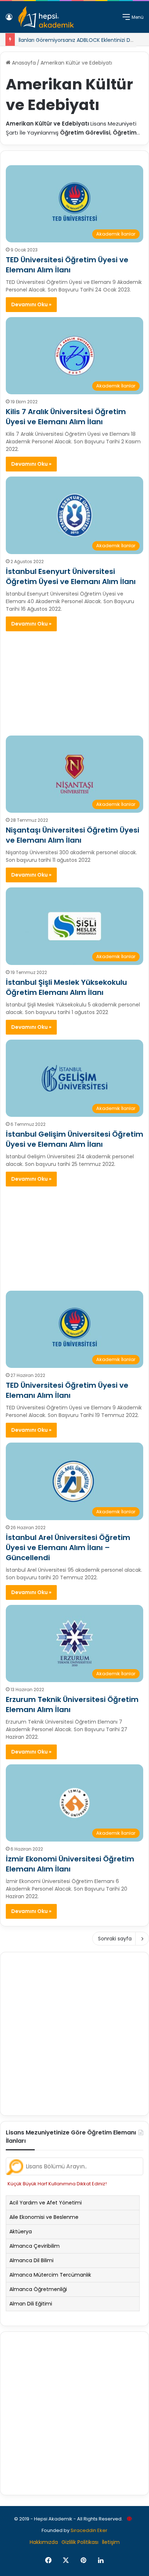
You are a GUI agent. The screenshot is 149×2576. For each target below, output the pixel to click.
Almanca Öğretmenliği (38, 2289)
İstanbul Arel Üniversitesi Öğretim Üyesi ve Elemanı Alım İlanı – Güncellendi (68, 1548)
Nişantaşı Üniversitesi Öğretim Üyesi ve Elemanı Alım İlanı (73, 835)
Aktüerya (21, 2231)
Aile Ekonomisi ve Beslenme (44, 2217)
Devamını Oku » (31, 304)
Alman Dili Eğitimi (31, 2304)
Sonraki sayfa (115, 1939)
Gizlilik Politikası (80, 2542)
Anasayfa (23, 63)
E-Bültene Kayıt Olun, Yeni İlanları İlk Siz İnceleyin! (79, 41)
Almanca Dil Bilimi (31, 2260)
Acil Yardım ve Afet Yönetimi (46, 2203)
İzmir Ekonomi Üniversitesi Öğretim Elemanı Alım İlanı (70, 1864)
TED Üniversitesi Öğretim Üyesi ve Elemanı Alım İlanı (67, 265)
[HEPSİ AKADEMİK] (46, 17)
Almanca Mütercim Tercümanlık (50, 2275)
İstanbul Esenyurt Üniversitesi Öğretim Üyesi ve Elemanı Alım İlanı (71, 576)
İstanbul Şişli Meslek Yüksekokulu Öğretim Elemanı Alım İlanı (66, 987)
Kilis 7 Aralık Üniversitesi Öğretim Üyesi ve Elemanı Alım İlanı (66, 417)
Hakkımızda (44, 2542)
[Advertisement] (74, 680)
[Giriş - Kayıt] (9, 20)
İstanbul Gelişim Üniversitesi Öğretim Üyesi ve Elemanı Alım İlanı (74, 1139)
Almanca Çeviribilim (35, 2246)
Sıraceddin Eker (89, 2530)
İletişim (111, 2542)
